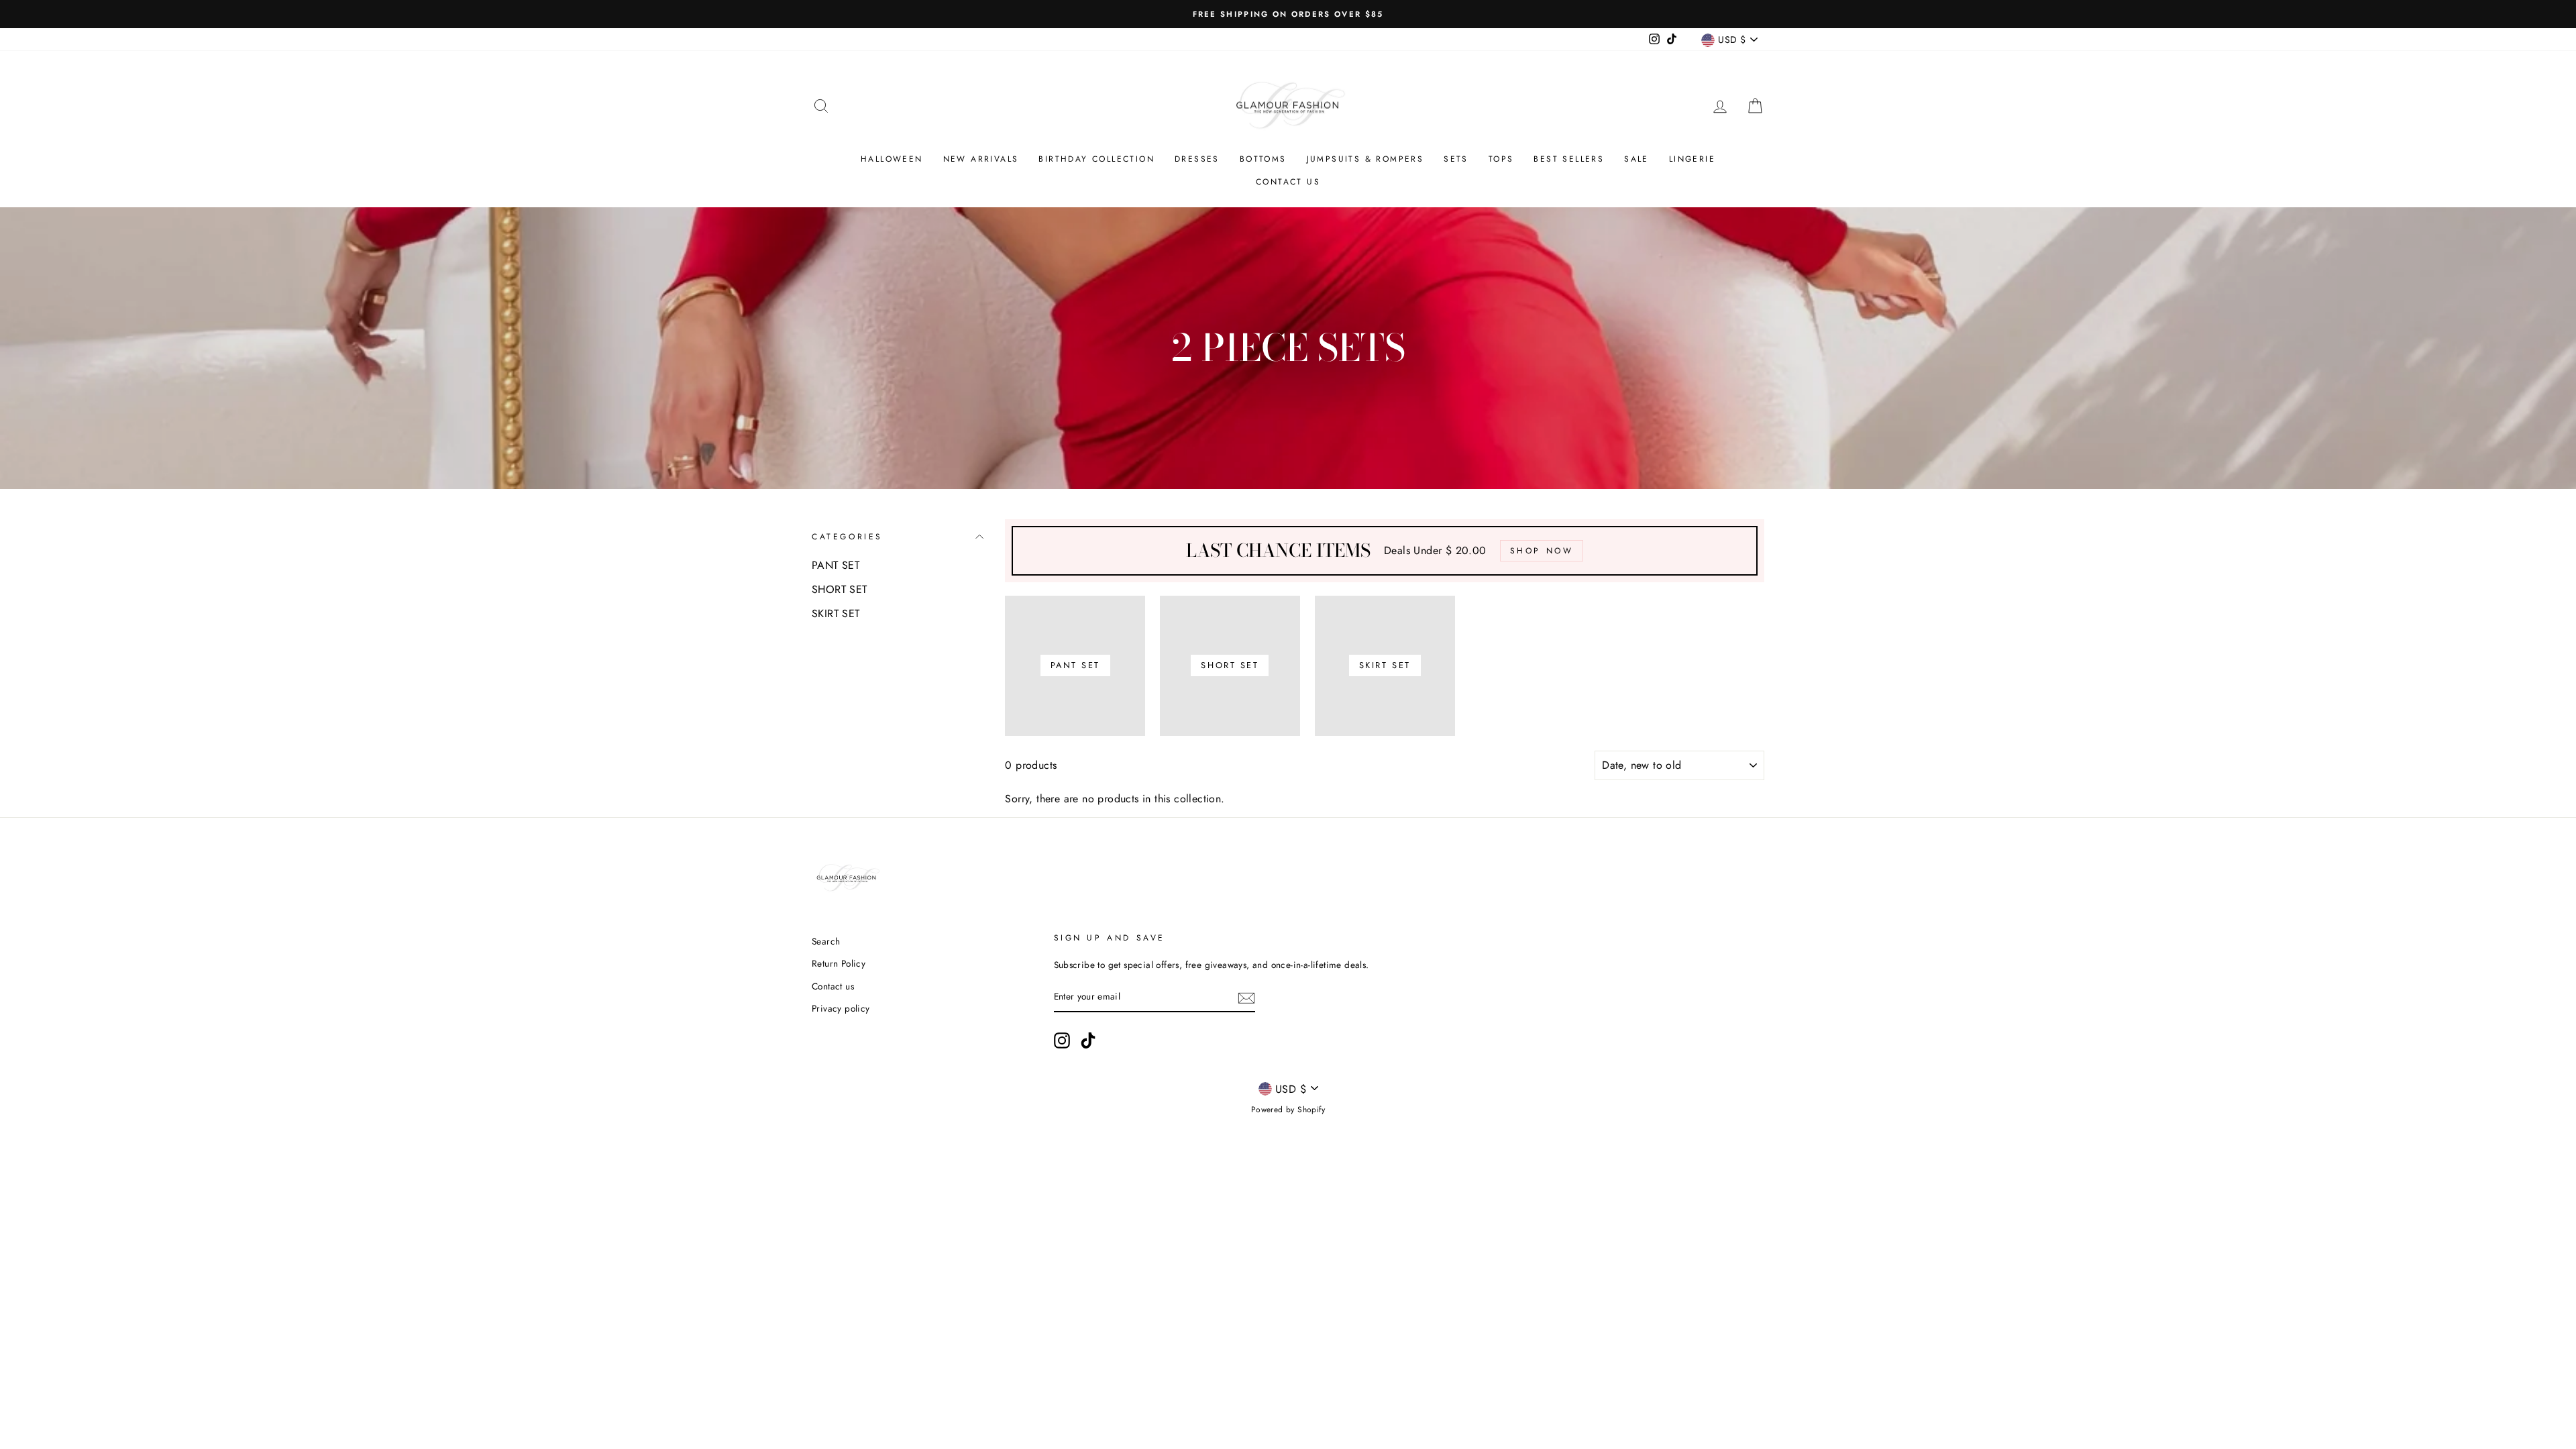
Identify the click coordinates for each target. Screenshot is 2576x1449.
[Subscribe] (1246, 998)
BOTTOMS (1263, 159)
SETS (1456, 159)
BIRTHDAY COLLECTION (1096, 159)
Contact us (1288, 182)
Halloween (892, 159)
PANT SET (836, 565)
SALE (1636, 159)
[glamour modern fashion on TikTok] (1088, 1040)
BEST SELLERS (1569, 159)
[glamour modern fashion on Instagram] (1062, 1040)
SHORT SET (840, 589)
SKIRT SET (836, 613)
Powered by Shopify (1288, 1110)
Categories (847, 537)
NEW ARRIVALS (981, 159)
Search (826, 941)
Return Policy (839, 963)
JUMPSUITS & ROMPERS (1365, 159)
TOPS (1501, 159)
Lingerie (1692, 159)
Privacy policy (841, 1008)
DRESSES (1197, 159)
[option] (1288, 14)
